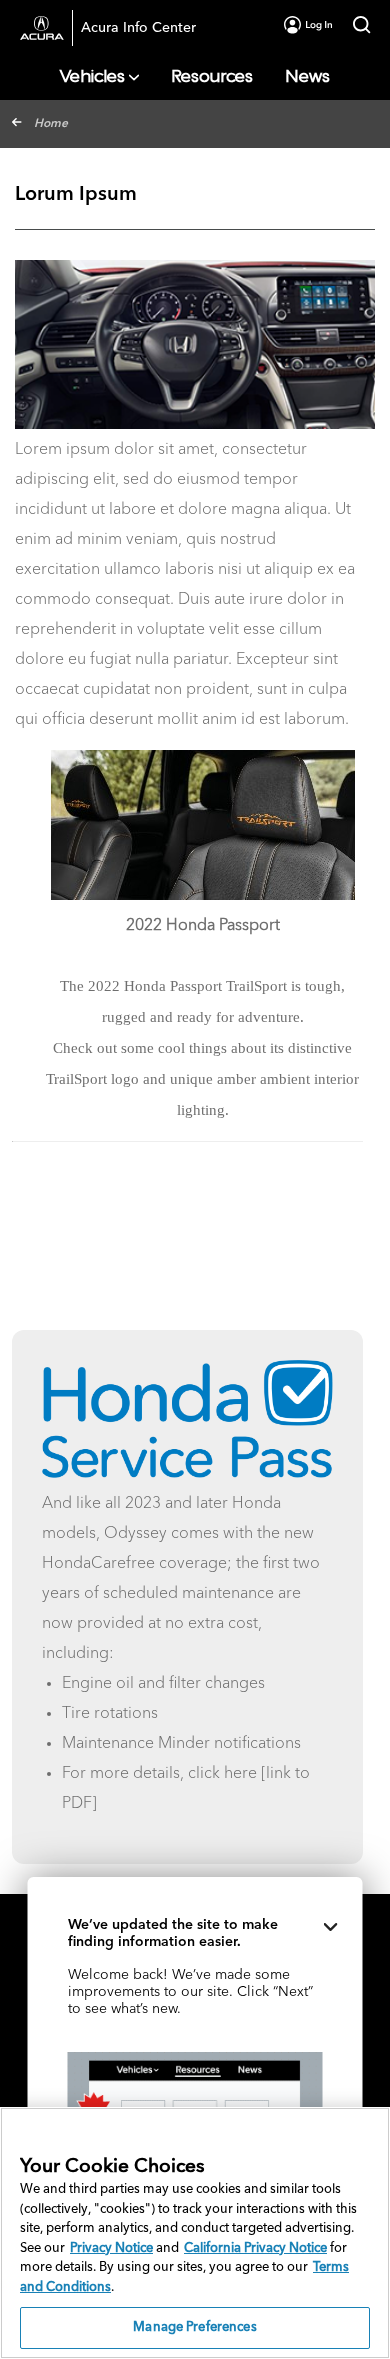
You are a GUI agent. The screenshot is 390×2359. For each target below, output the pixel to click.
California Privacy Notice (255, 2248)
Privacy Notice (111, 2248)
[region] (195, 2233)
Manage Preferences (194, 2327)
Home (51, 124)
